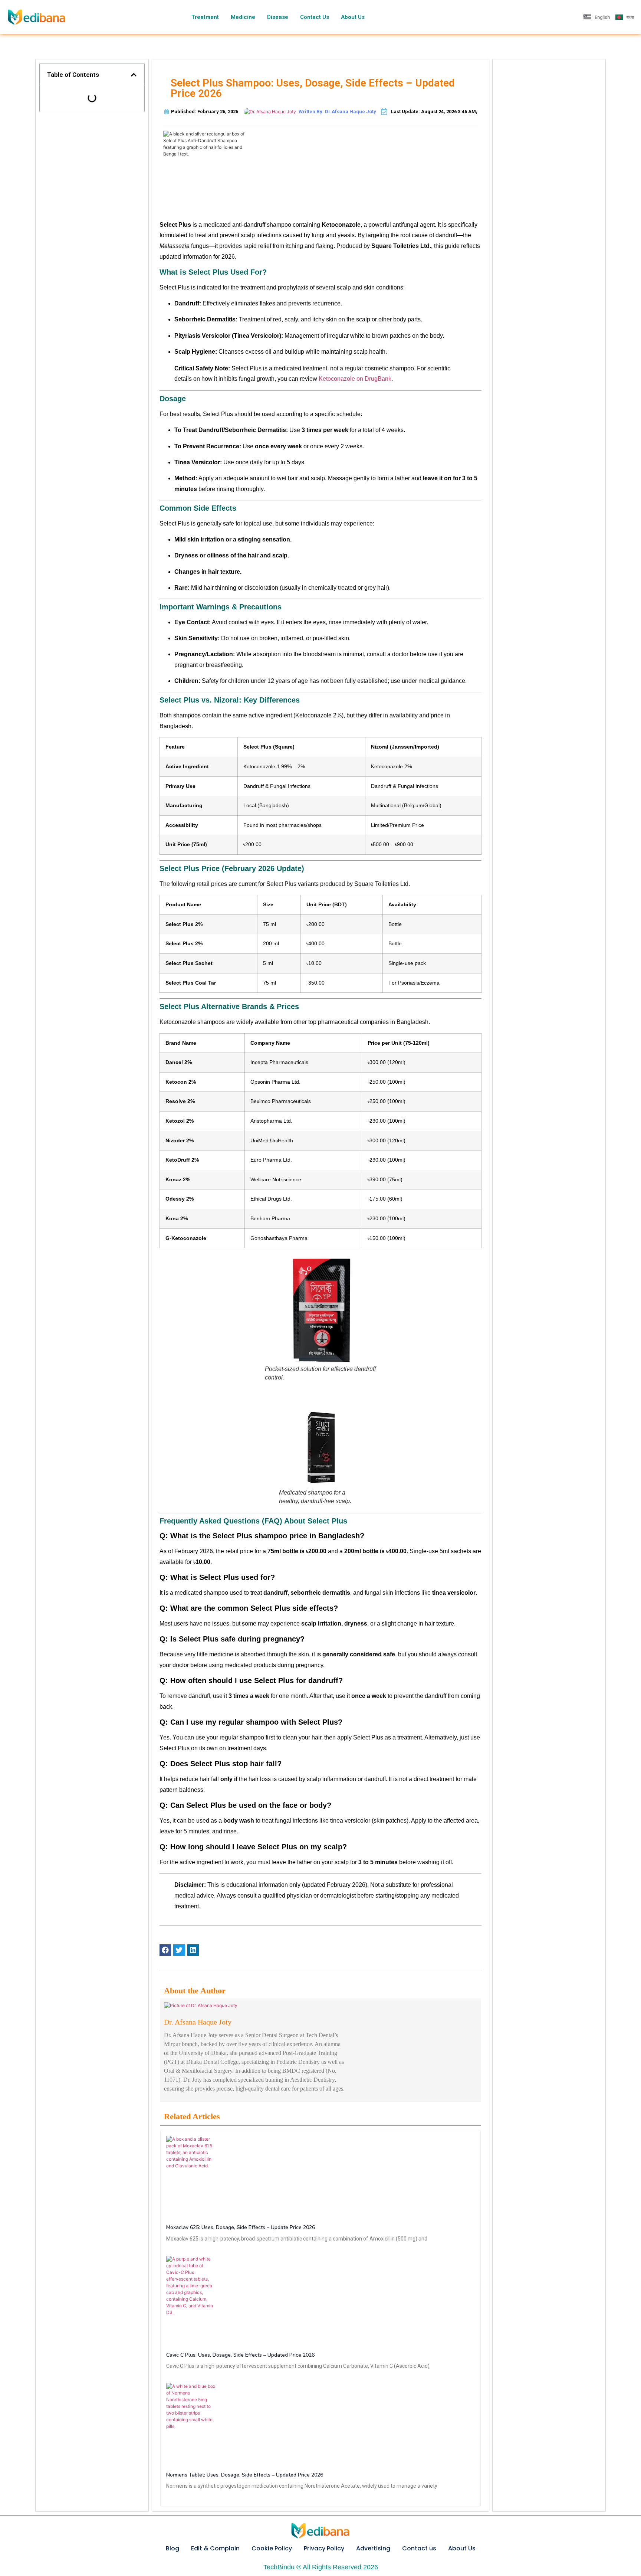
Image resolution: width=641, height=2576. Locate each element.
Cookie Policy (272, 2548)
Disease (278, 17)
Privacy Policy (324, 2548)
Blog (172, 2548)
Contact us (419, 2548)
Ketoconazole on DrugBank (355, 379)
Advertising (373, 2548)
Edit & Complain (215, 2548)
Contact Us (315, 17)
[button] (134, 75)
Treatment (205, 17)
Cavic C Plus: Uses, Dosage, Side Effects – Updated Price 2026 (240, 2355)
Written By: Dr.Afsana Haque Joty (337, 112)
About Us (353, 17)
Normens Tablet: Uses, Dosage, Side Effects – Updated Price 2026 (245, 2475)
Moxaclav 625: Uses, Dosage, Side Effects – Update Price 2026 (241, 2227)
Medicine (243, 17)
